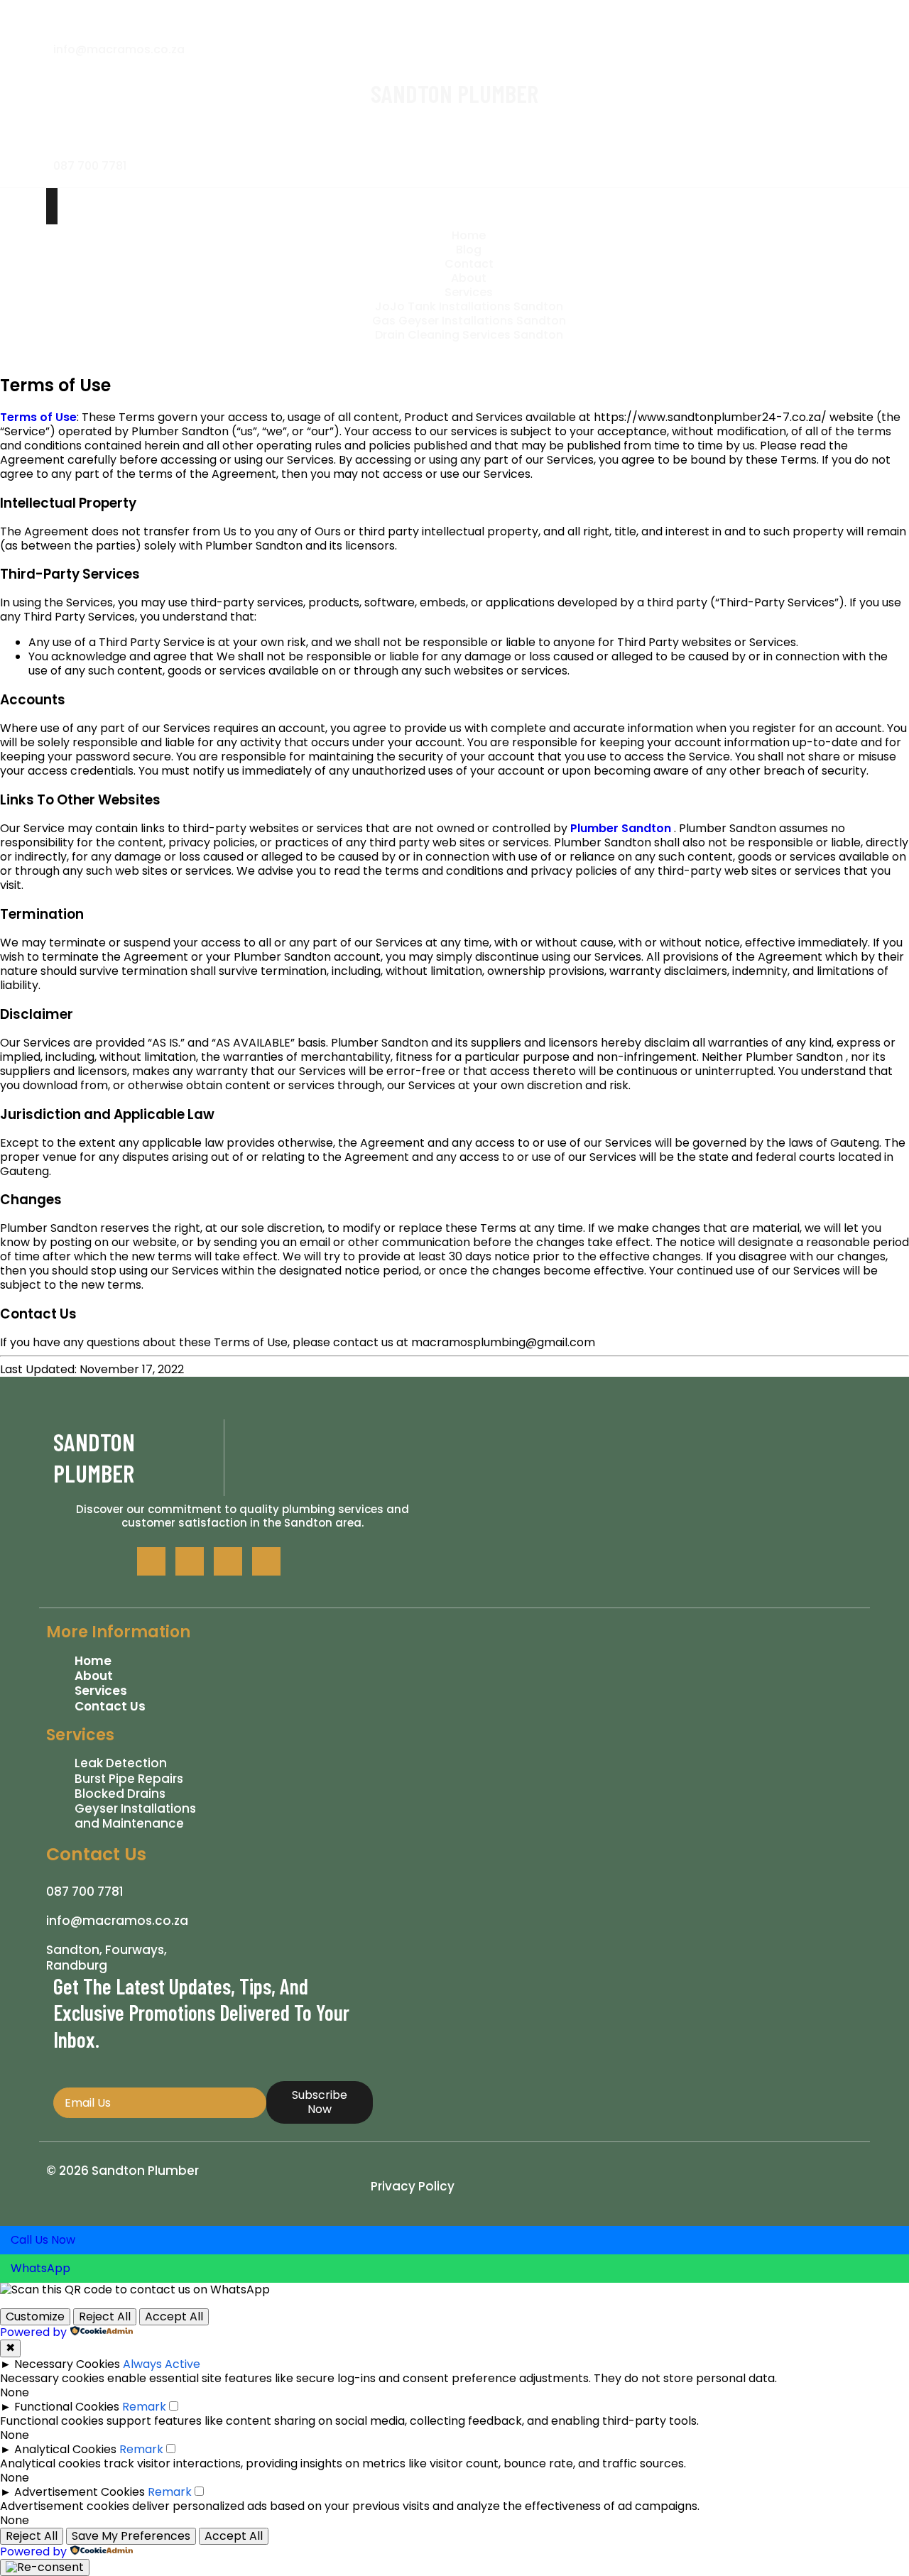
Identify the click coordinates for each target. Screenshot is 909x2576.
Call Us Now (43, 2240)
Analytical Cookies (65, 2449)
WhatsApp (40, 2268)
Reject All (105, 2316)
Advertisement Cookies (80, 2492)
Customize (35, 2316)
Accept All (174, 2316)
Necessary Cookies (67, 2364)
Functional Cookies (67, 2407)
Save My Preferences (131, 2536)
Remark (144, 2407)
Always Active (162, 2364)
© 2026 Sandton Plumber (123, 2171)
